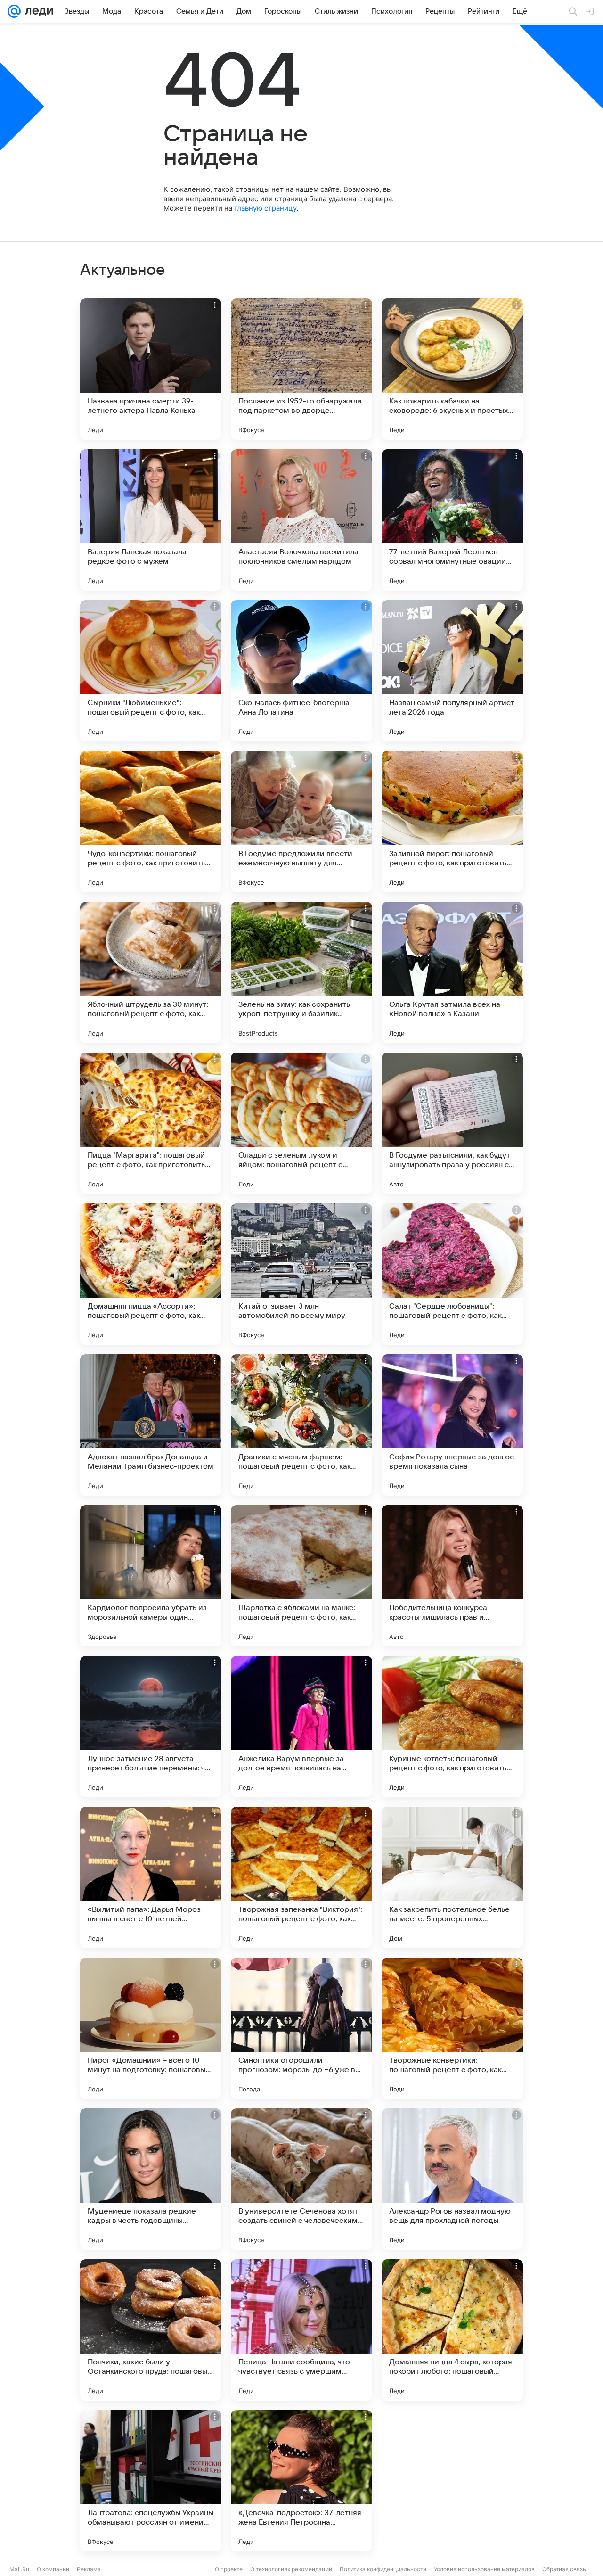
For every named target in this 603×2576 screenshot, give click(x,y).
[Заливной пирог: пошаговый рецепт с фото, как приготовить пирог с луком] (452, 822)
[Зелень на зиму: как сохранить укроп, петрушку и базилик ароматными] (301, 972)
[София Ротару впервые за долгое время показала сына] (452, 1425)
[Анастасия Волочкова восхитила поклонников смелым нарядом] (301, 520)
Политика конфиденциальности (383, 2569)
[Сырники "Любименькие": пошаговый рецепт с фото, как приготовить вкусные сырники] (151, 671)
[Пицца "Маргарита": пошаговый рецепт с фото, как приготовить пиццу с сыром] (151, 1123)
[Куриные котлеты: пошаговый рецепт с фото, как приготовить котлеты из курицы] (452, 1727)
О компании (53, 2569)
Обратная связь (564, 2569)
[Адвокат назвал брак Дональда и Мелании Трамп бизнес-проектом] (151, 1425)
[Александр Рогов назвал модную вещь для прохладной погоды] (452, 2179)
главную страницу (265, 208)
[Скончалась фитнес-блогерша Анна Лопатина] (301, 671)
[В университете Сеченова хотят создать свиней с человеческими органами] (301, 2179)
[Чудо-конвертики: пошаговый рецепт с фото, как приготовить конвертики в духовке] (151, 822)
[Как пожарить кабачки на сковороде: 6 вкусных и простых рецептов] (452, 369)
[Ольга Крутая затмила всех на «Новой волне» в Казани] (452, 972)
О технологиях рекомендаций (291, 2569)
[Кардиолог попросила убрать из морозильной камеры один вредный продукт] (151, 1576)
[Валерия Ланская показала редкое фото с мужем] (151, 520)
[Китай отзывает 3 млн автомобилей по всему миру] (301, 1274)
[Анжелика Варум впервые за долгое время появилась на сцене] (301, 1727)
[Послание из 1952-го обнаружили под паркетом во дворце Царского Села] (301, 369)
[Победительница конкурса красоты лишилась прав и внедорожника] (452, 1576)
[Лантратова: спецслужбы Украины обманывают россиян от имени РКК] (151, 2481)
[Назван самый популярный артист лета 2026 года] (452, 671)
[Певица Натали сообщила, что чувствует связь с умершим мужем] (301, 2330)
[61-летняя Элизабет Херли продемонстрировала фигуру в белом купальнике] (452, 2481)
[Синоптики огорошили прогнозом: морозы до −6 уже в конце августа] (301, 2028)
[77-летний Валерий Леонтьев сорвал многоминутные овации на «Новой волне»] (452, 520)
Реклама (89, 2569)
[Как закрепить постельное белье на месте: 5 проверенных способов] (452, 1877)
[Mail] (14, 11)
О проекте (229, 2569)
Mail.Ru (19, 2569)
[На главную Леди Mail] (37, 11)
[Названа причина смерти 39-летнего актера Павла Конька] (151, 369)
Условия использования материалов (484, 2569)
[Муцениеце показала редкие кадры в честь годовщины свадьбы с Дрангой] (151, 2179)
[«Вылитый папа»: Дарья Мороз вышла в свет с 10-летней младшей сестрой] (151, 1877)
